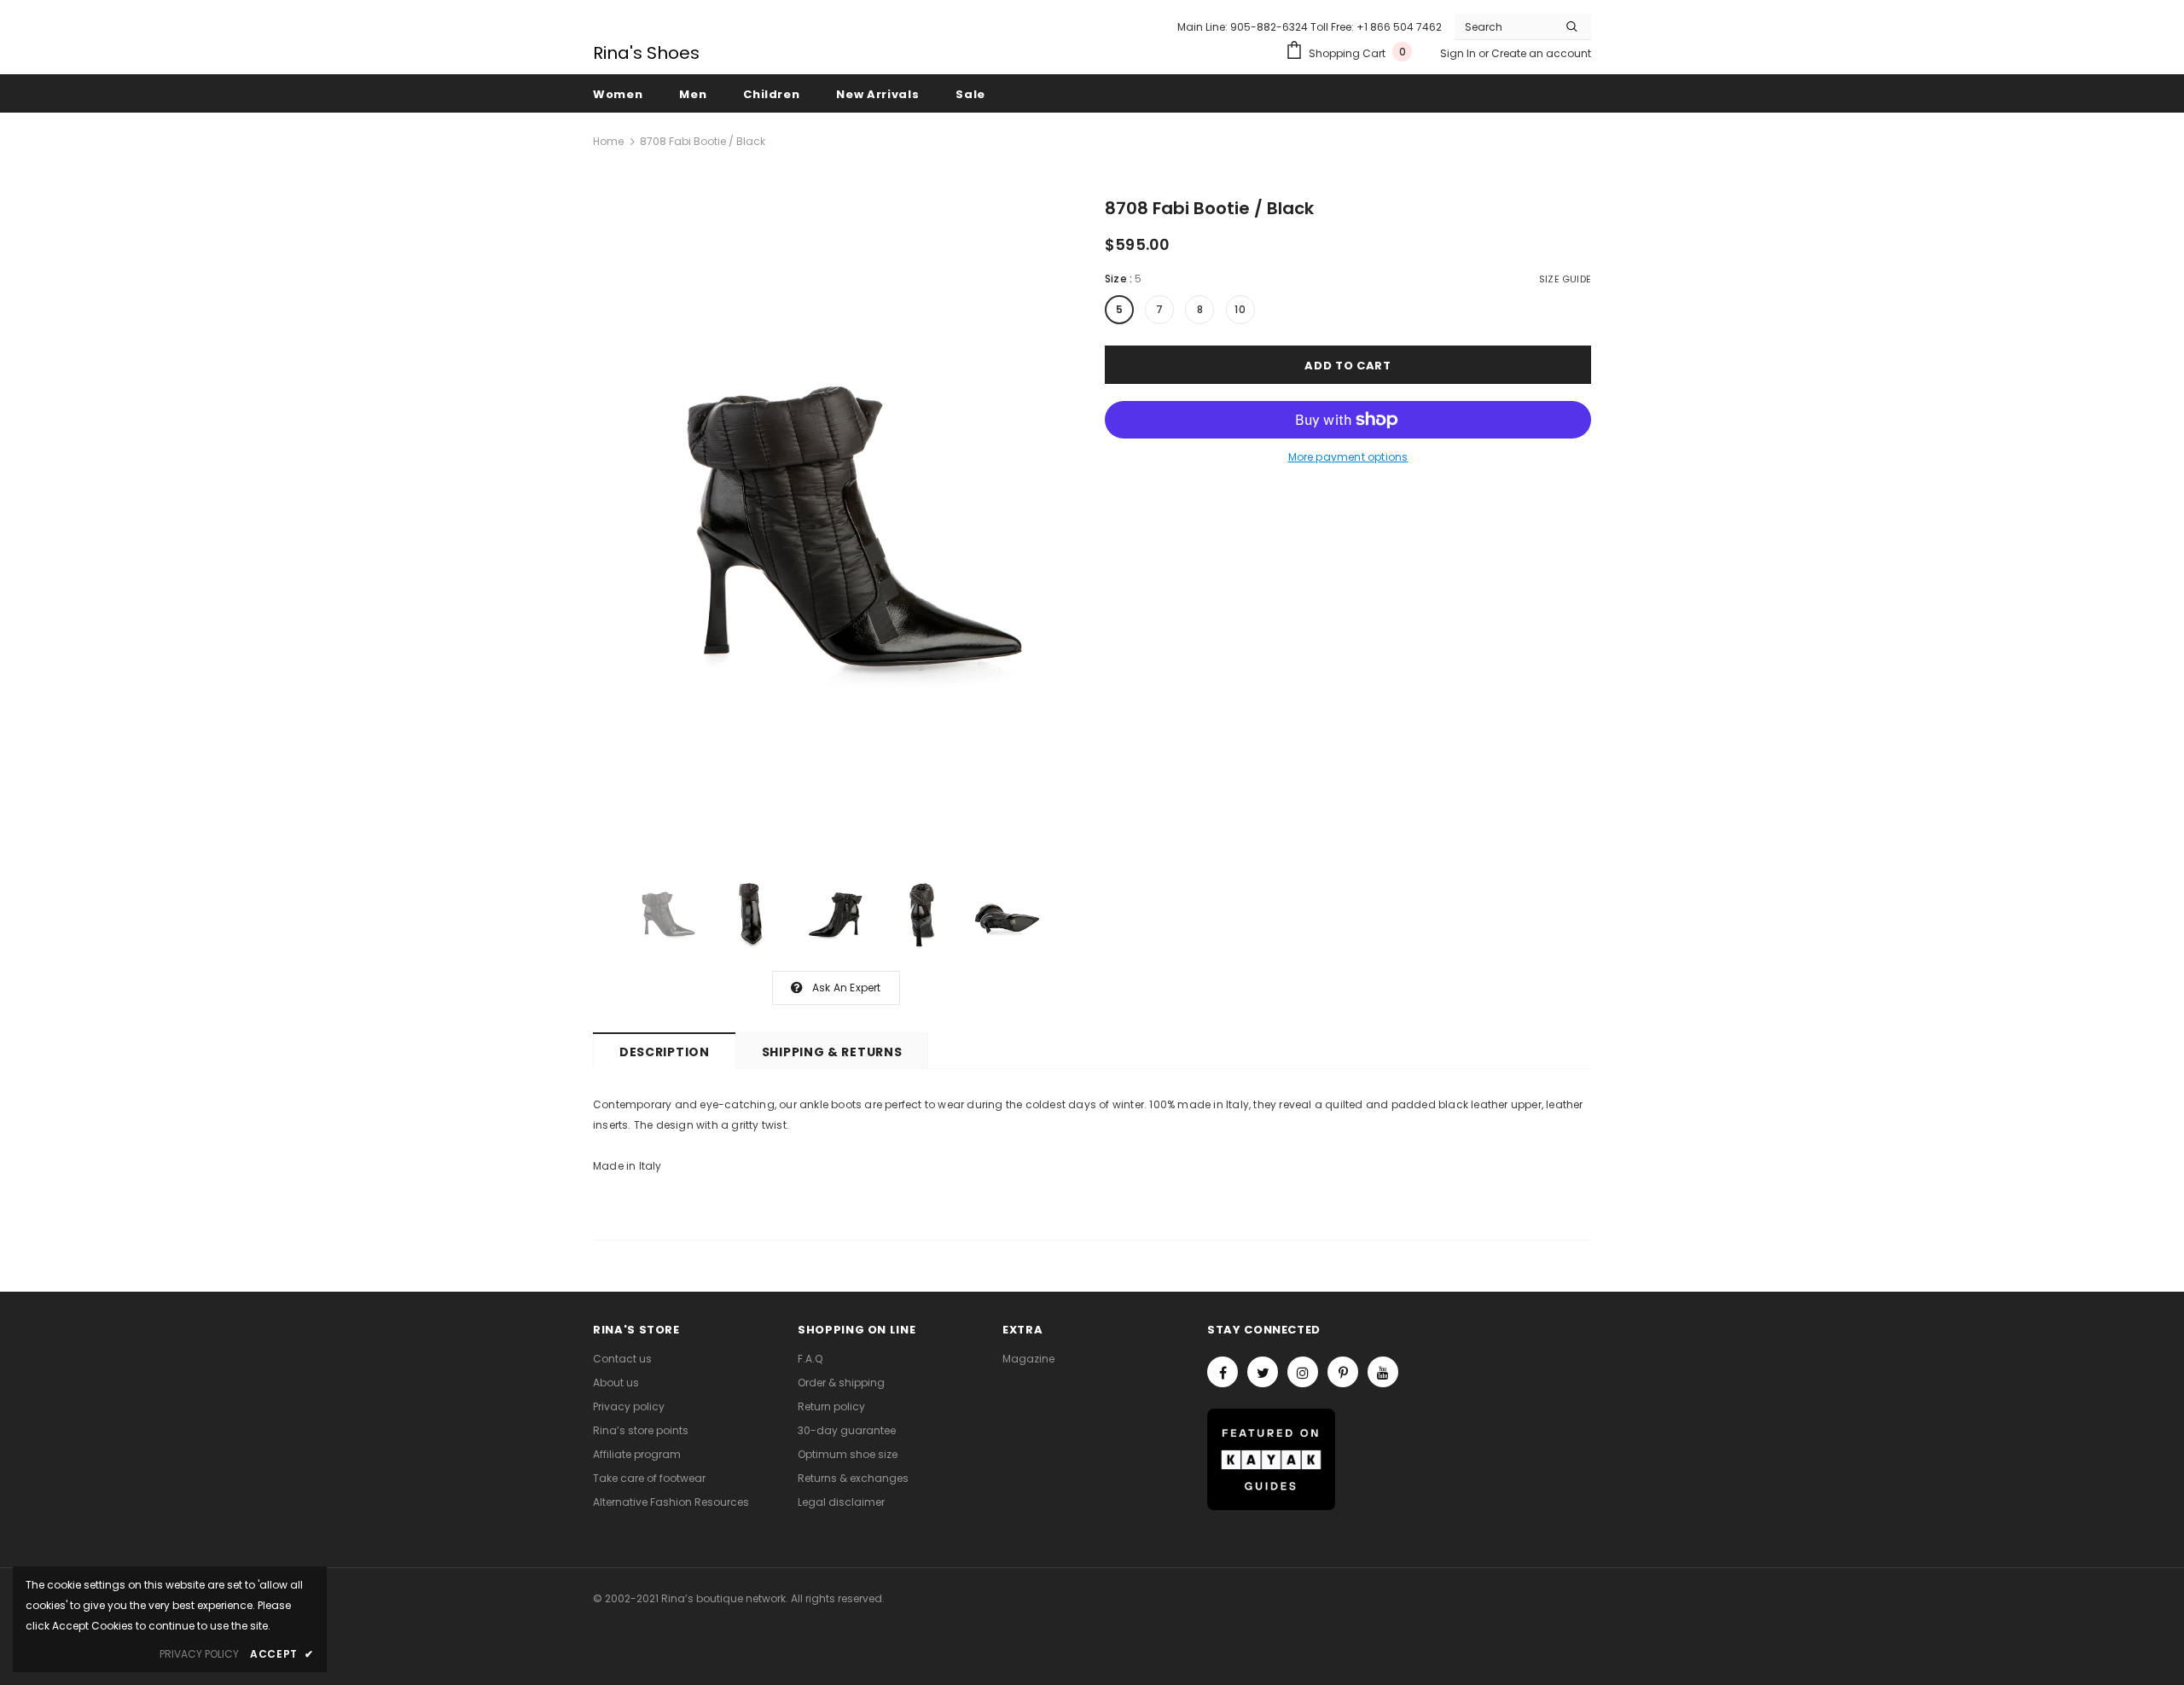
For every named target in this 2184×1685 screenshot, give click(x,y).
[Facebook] (1223, 1372)
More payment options (1348, 457)
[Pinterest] (1343, 1372)
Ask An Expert (847, 988)
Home (608, 141)
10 (1240, 309)
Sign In (1459, 53)
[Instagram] (1303, 1372)
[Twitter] (1263, 1372)
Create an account (1541, 53)
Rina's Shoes (646, 53)
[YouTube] (1383, 1372)
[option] (836, 526)
